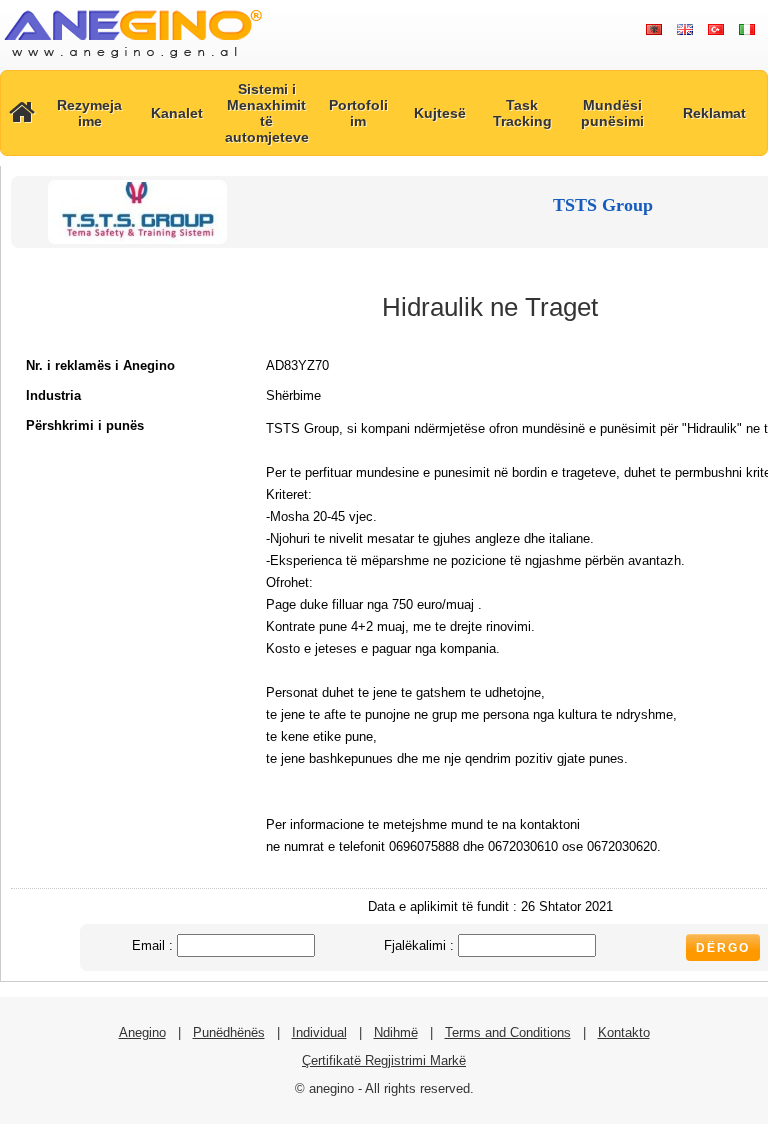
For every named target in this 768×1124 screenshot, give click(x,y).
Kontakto (624, 1032)
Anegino (142, 1032)
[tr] (715, 30)
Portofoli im (358, 113)
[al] (653, 30)
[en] (684, 30)
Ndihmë (396, 1032)
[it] (746, 30)
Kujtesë (440, 113)
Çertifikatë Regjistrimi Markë (384, 1060)
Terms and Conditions (508, 1032)
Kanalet (177, 113)
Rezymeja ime (89, 113)
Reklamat (714, 113)
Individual (319, 1032)
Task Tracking (522, 113)
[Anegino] (132, 59)
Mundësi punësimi (612, 113)
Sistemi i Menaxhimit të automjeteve (267, 113)
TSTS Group (603, 205)
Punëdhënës (229, 1032)
